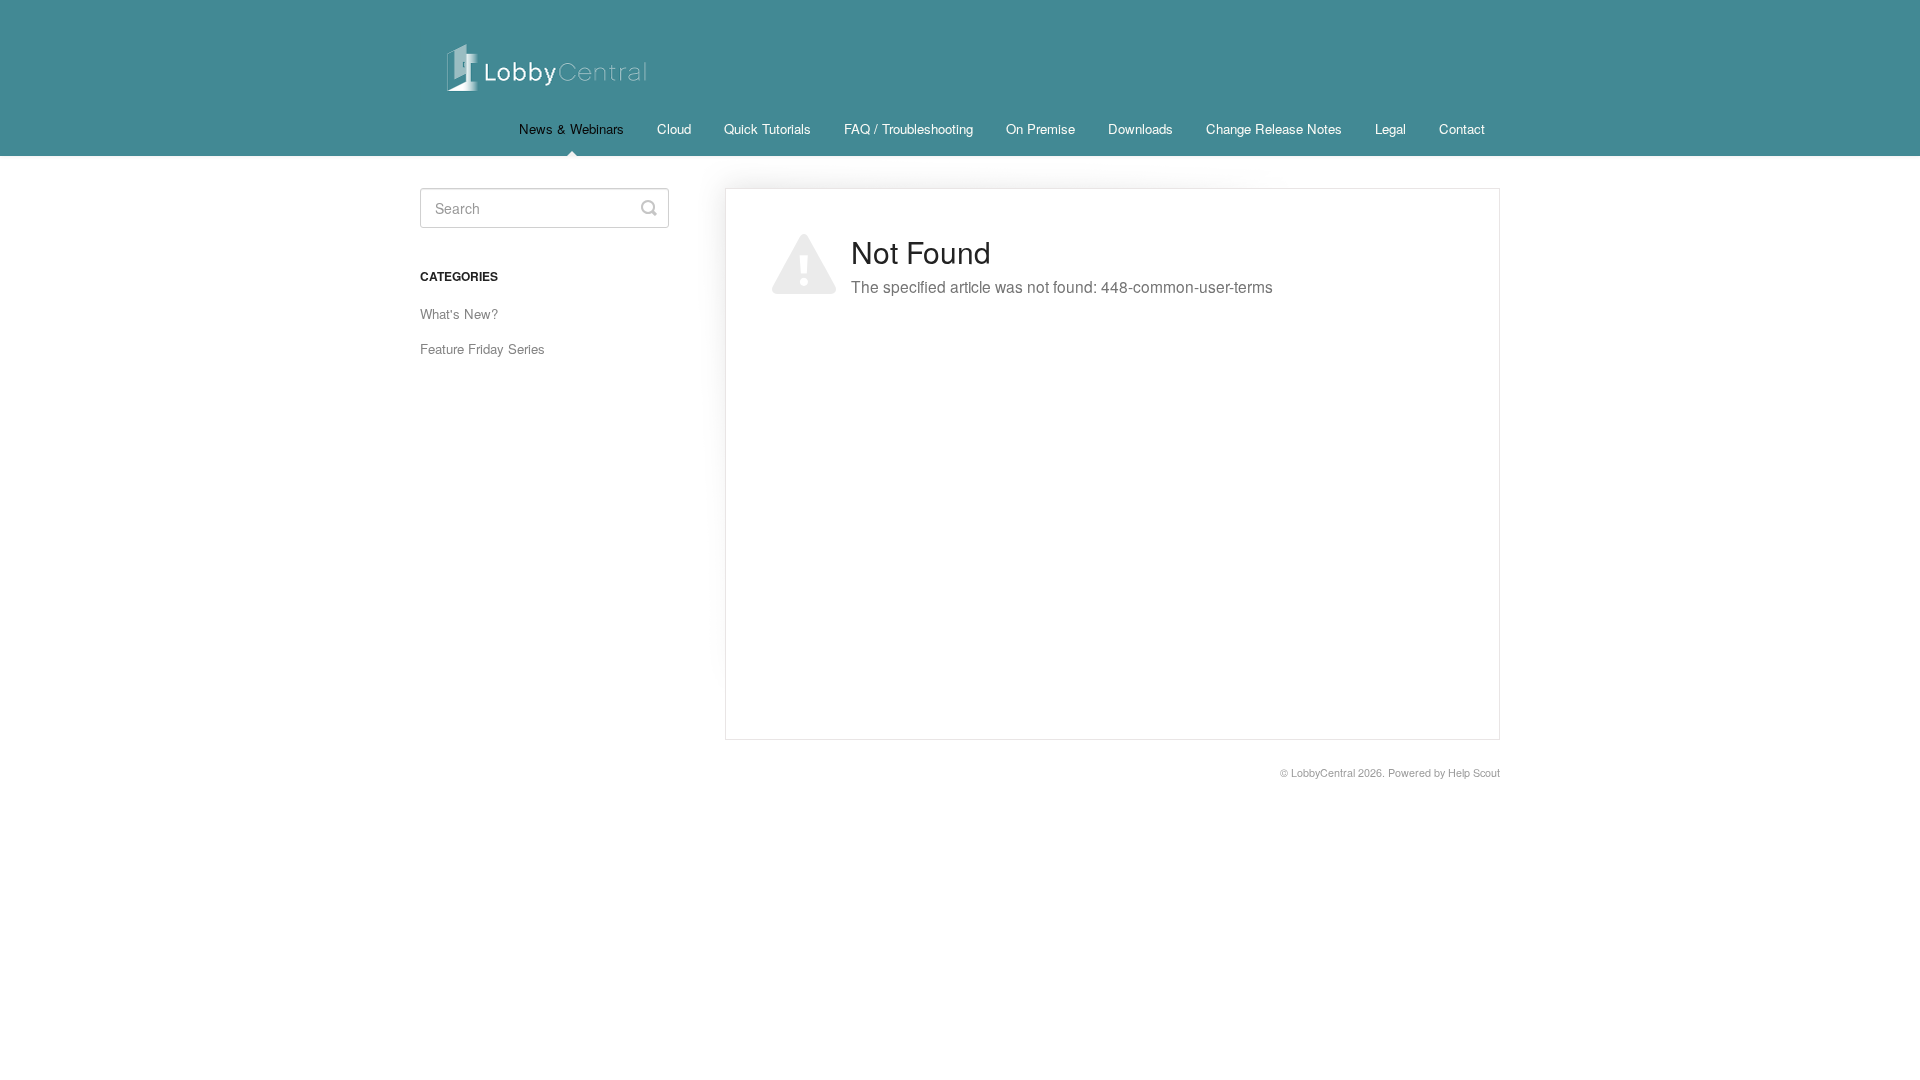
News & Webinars (571, 128)
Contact (1462, 128)
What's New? (459, 313)
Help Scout (1474, 772)
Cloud (674, 128)
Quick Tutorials (767, 128)
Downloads (1140, 128)
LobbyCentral (1323, 772)
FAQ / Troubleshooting (908, 128)
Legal (1390, 128)
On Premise (1040, 128)
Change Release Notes (1274, 128)
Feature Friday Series (482, 348)
